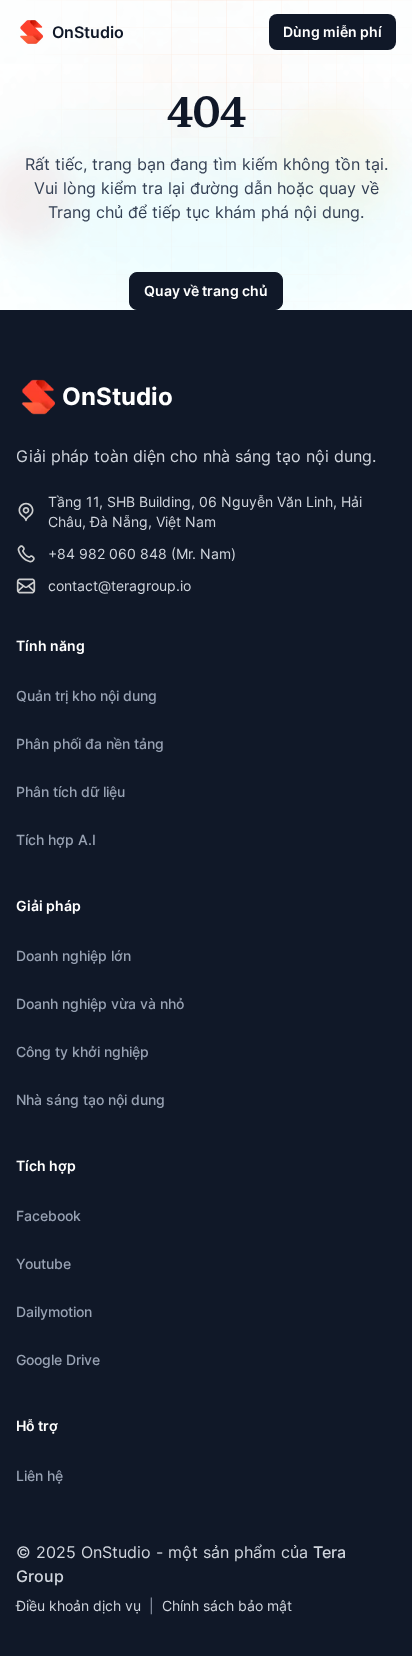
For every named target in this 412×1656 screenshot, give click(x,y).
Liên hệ (39, 1475)
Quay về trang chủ (206, 290)
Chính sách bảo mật (227, 1605)
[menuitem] (206, 696)
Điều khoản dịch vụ (78, 1605)
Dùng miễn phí (332, 31)
